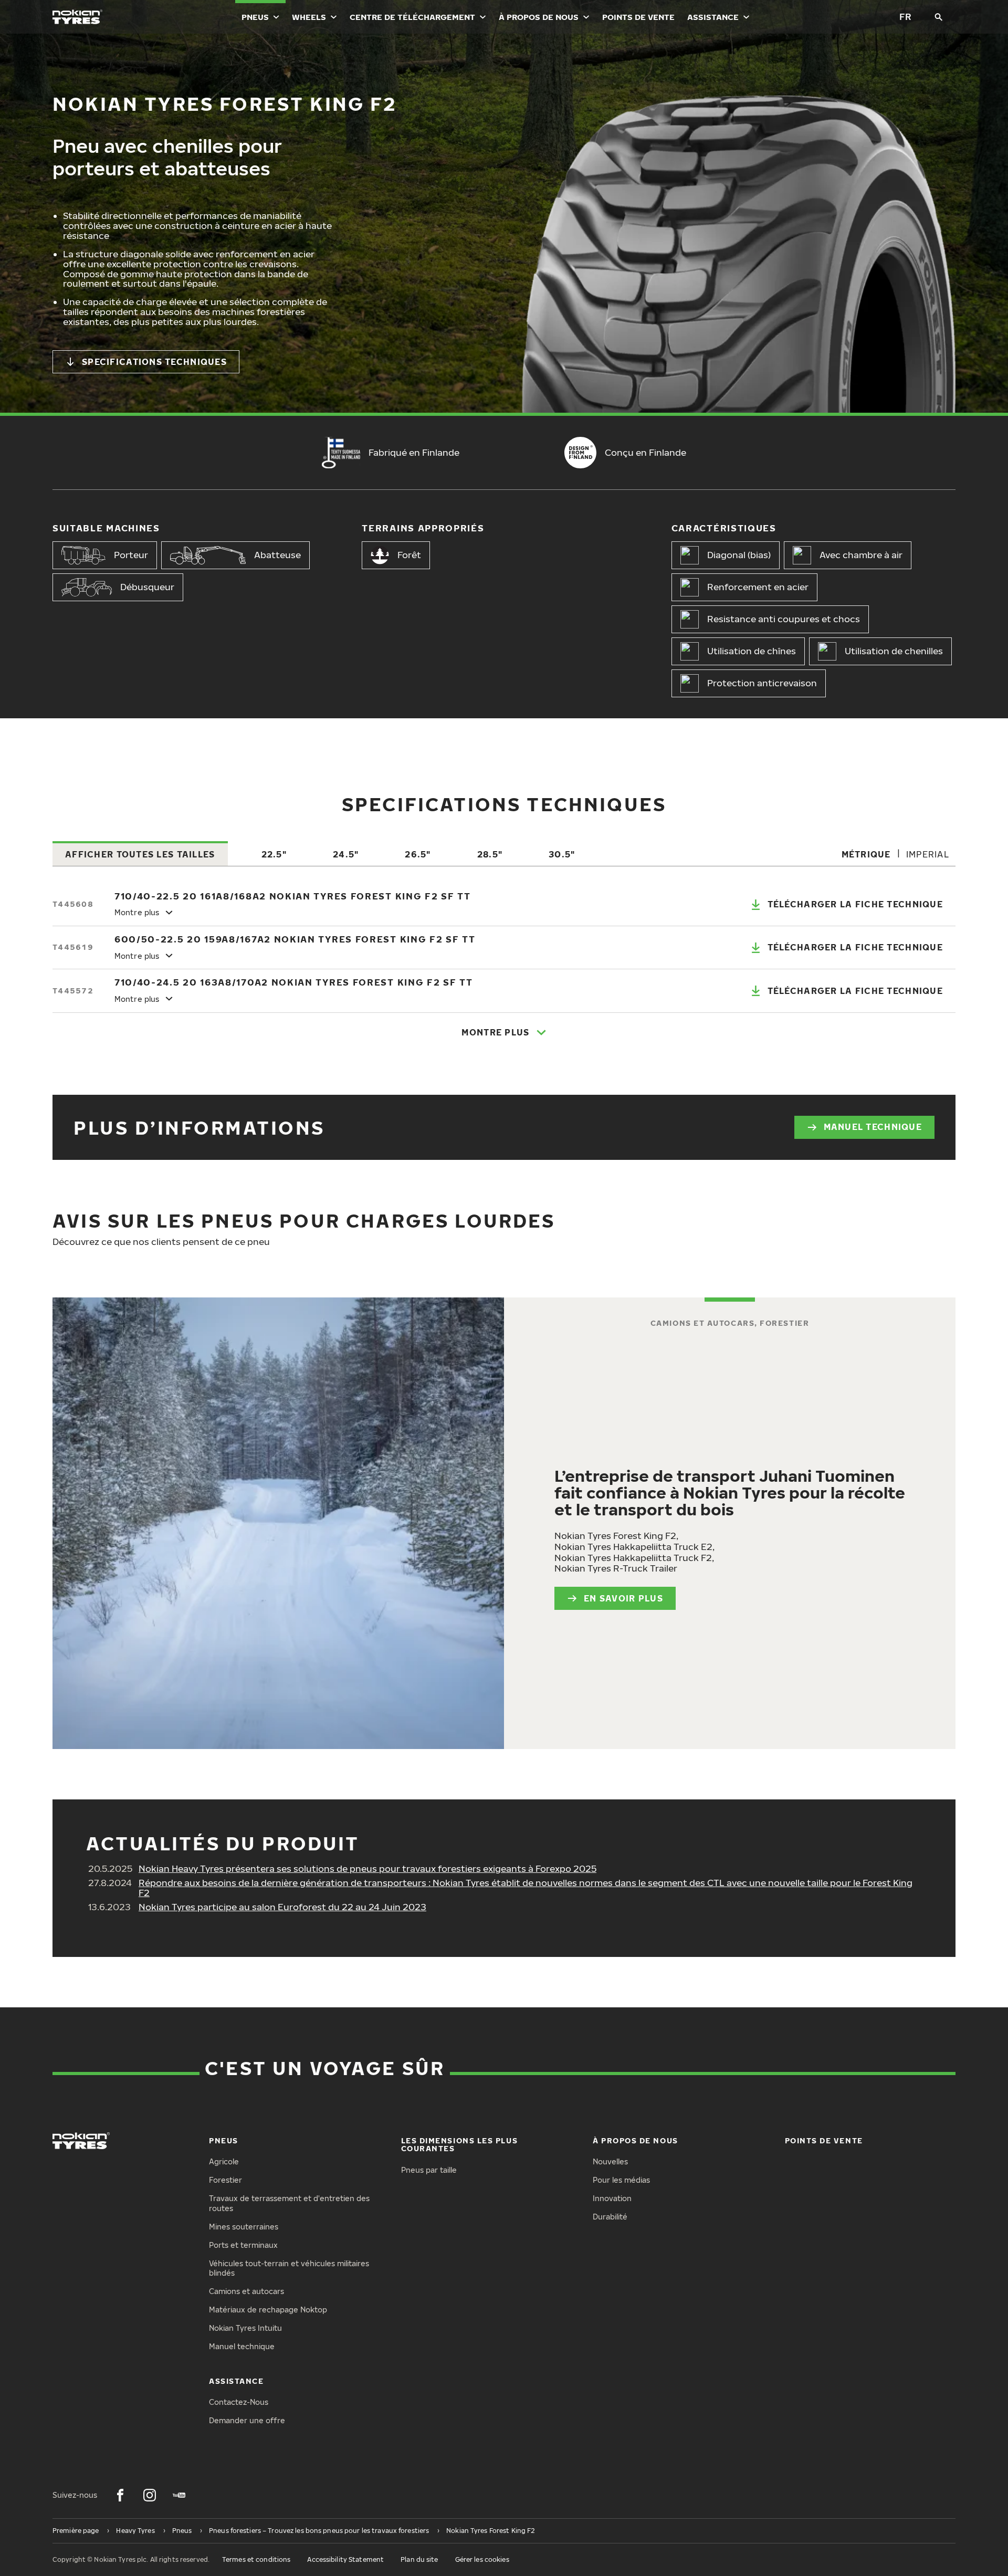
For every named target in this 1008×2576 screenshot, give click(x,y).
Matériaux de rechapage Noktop (268, 2310)
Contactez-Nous (239, 2402)
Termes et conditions (256, 2559)
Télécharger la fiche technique (855, 904)
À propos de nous (539, 17)
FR (905, 17)
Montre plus (495, 1032)
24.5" (346, 854)
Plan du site (419, 2559)
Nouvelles (610, 2161)
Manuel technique (873, 1127)
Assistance (713, 17)
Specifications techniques (154, 362)
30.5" (562, 854)
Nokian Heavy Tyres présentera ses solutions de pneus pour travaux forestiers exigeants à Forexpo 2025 (367, 1868)
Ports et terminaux (243, 2245)
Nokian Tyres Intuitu (245, 2328)
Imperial (928, 854)
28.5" (490, 854)
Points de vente (638, 17)
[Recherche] (939, 17)
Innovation (612, 2198)
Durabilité (610, 2217)
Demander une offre (247, 2420)
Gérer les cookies (482, 2559)
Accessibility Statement (345, 2559)
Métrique (866, 854)
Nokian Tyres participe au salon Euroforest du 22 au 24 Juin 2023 (282, 1907)
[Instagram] (150, 2495)
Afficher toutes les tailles (140, 854)
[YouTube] (179, 2495)
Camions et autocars (246, 2291)
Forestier (225, 2180)
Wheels (309, 17)
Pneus (255, 17)
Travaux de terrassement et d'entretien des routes (289, 2203)
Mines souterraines (244, 2227)
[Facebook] (120, 2495)
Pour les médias (621, 2180)
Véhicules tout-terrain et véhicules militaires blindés (289, 2268)
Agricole (224, 2161)
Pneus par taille (429, 2170)
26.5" (418, 854)
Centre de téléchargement (412, 17)
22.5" (274, 854)
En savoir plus (623, 1598)
